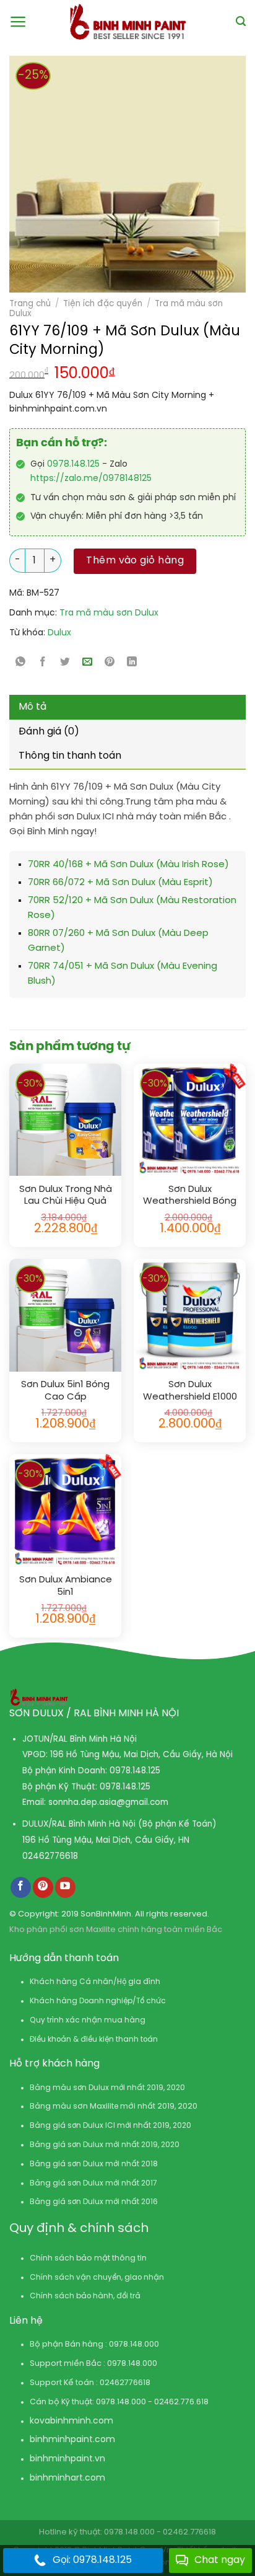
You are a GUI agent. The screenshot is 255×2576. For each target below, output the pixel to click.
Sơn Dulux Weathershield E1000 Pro (190, 1391)
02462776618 (50, 1856)
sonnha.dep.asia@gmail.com (108, 1802)
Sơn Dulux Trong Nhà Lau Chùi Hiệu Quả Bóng (66, 1196)
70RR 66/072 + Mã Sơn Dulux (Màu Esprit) (120, 883)
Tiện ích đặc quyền (103, 304)
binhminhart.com (67, 2478)
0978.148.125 (73, 465)
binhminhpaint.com (72, 2440)
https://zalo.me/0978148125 (91, 479)
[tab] (127, 707)
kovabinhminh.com (71, 2421)
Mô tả (32, 707)
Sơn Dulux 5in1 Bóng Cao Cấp (65, 1391)
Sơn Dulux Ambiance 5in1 (66, 1586)
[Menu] (18, 22)
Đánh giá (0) (49, 732)
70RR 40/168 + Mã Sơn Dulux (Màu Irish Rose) (128, 865)
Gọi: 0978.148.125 (92, 2560)
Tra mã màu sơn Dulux (109, 613)
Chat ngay (220, 2560)
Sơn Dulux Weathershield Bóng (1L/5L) (190, 1196)
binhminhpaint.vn (67, 2459)
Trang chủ (30, 304)
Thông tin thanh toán (70, 756)
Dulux (59, 633)
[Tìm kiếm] (241, 21)
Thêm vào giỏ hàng (135, 561)
